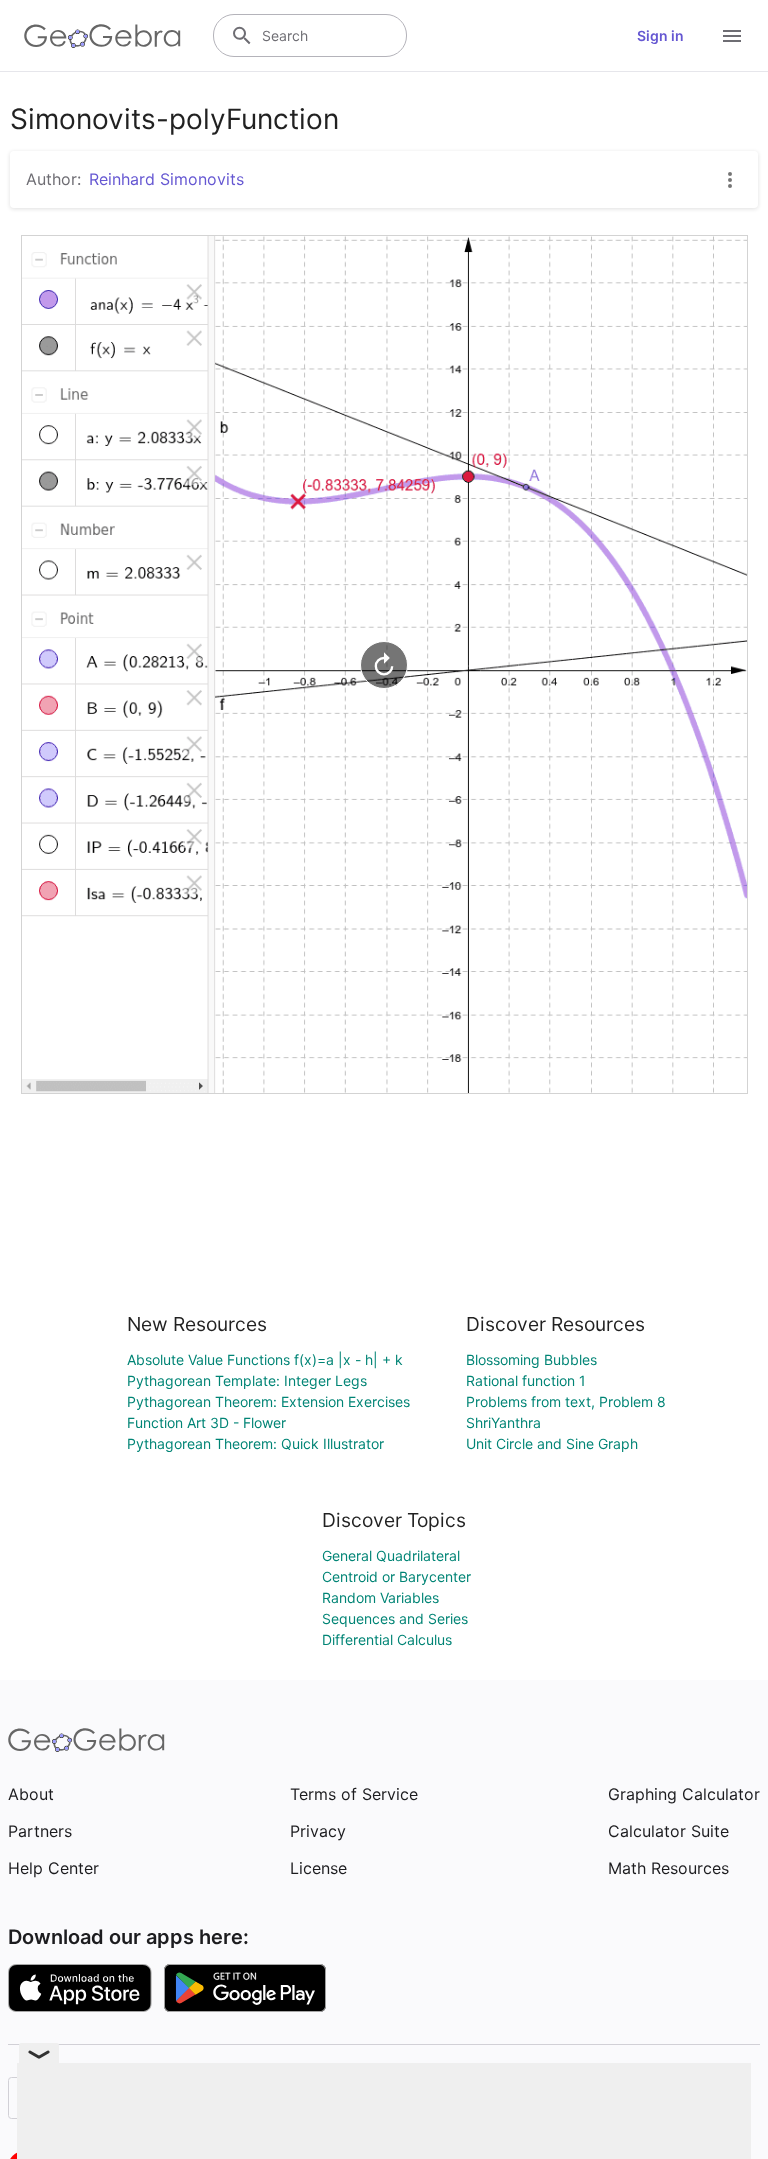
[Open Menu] (732, 36)
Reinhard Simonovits (166, 179)
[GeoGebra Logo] (102, 36)
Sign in (660, 35)
